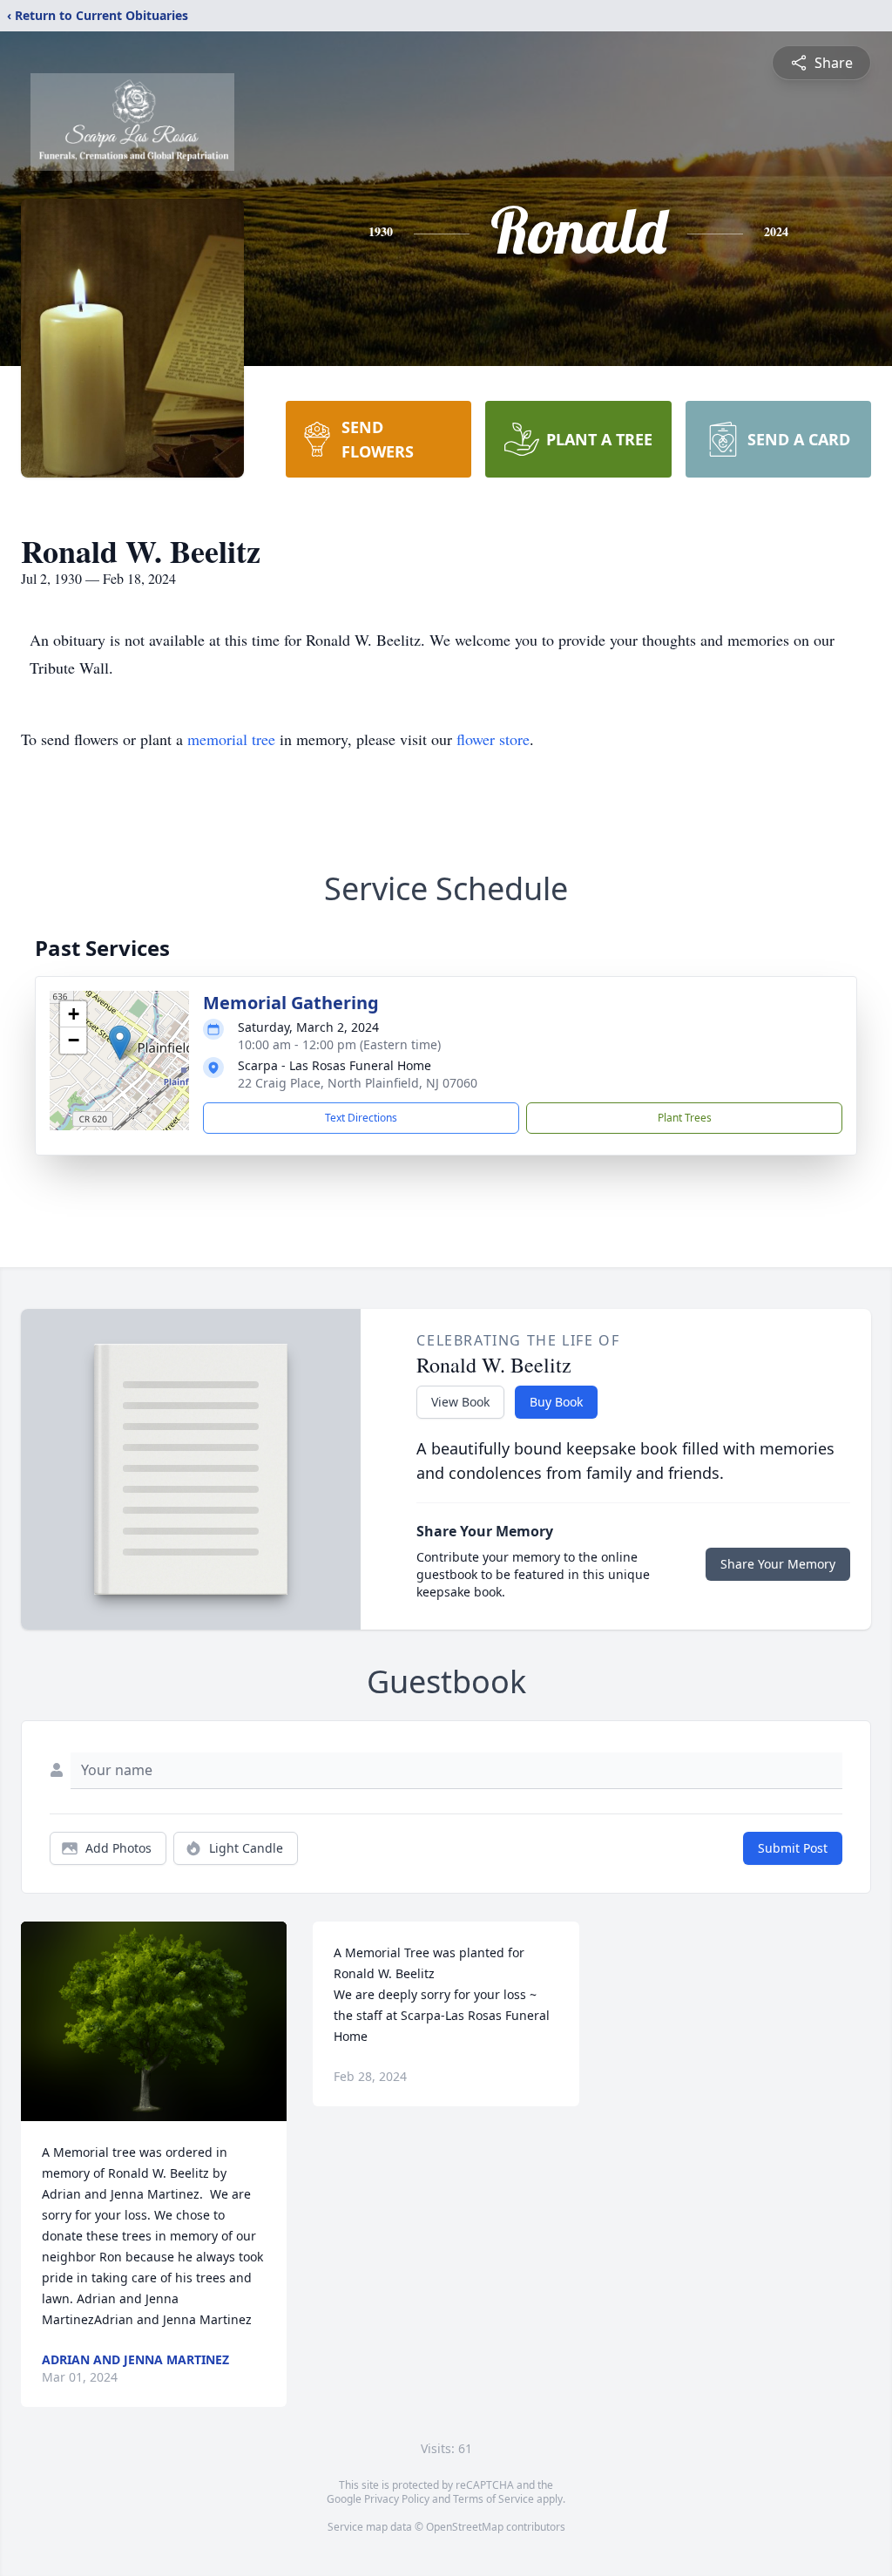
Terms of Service (493, 2499)
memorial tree (231, 739)
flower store (493, 739)
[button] (120, 1043)
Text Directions (361, 1118)
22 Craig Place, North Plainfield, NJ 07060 (358, 1083)
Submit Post (793, 1848)
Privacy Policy (397, 2499)
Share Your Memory (778, 1564)
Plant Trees (685, 1118)
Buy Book (556, 1402)
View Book (460, 1402)
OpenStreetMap (465, 2527)
